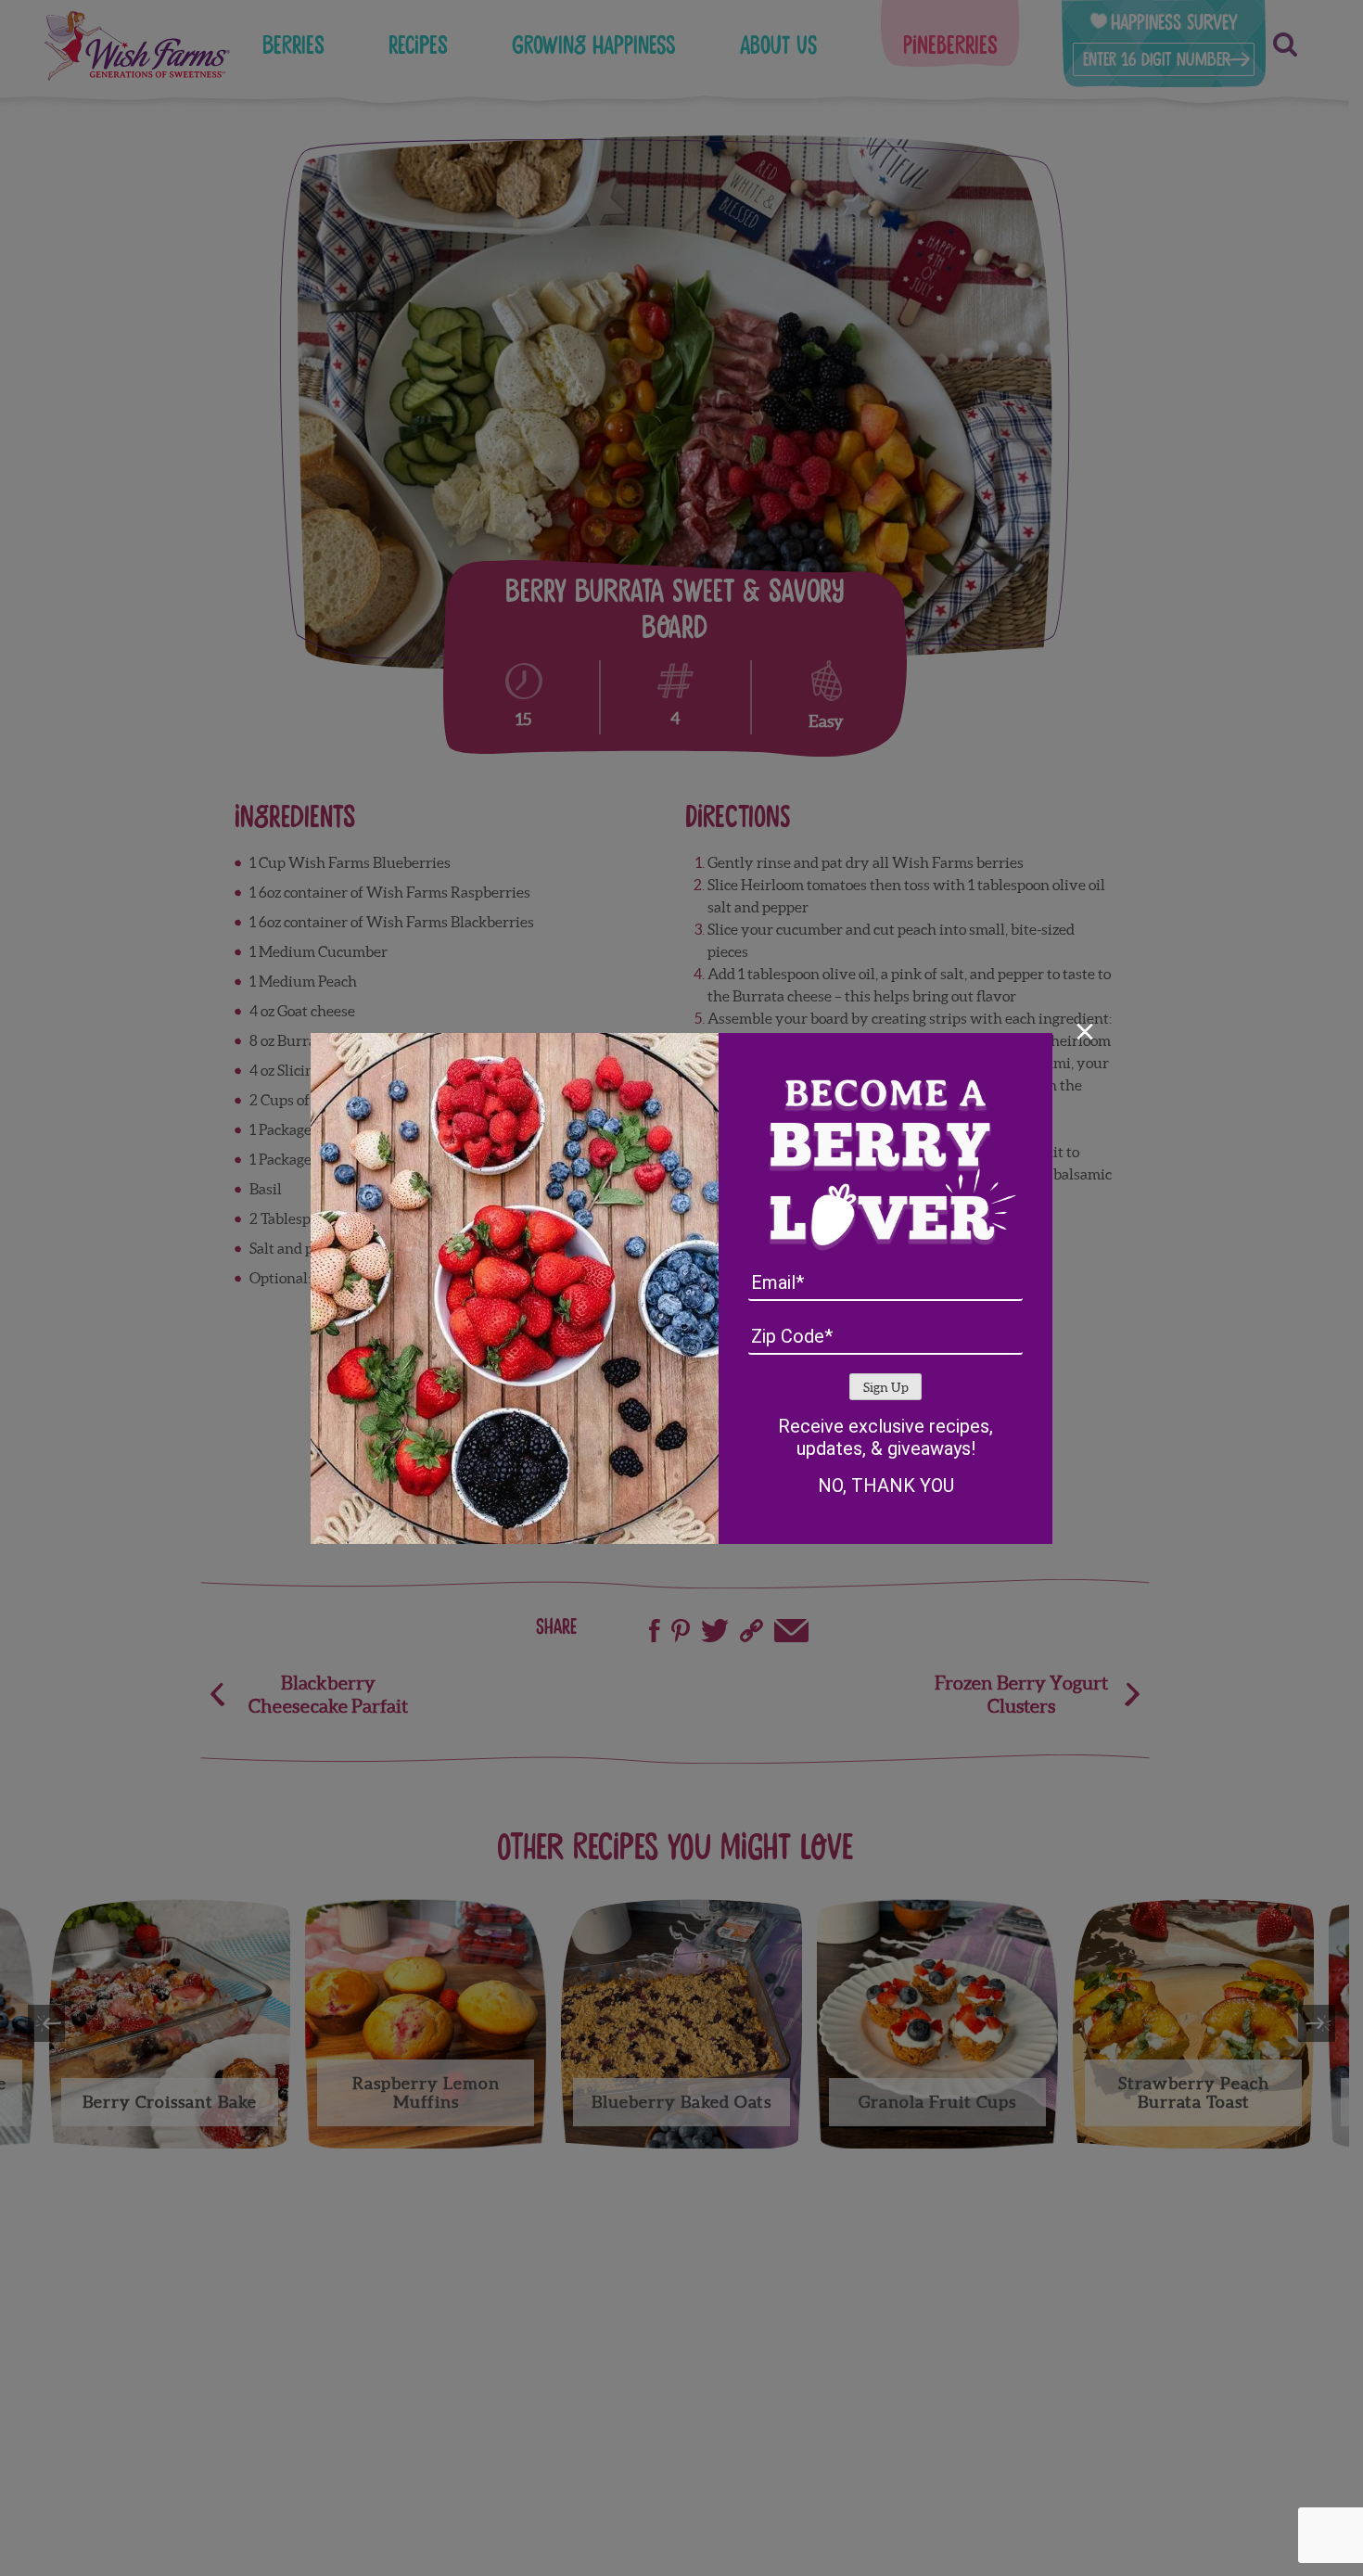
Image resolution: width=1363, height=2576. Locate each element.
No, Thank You (886, 1486)
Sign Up (886, 1388)
